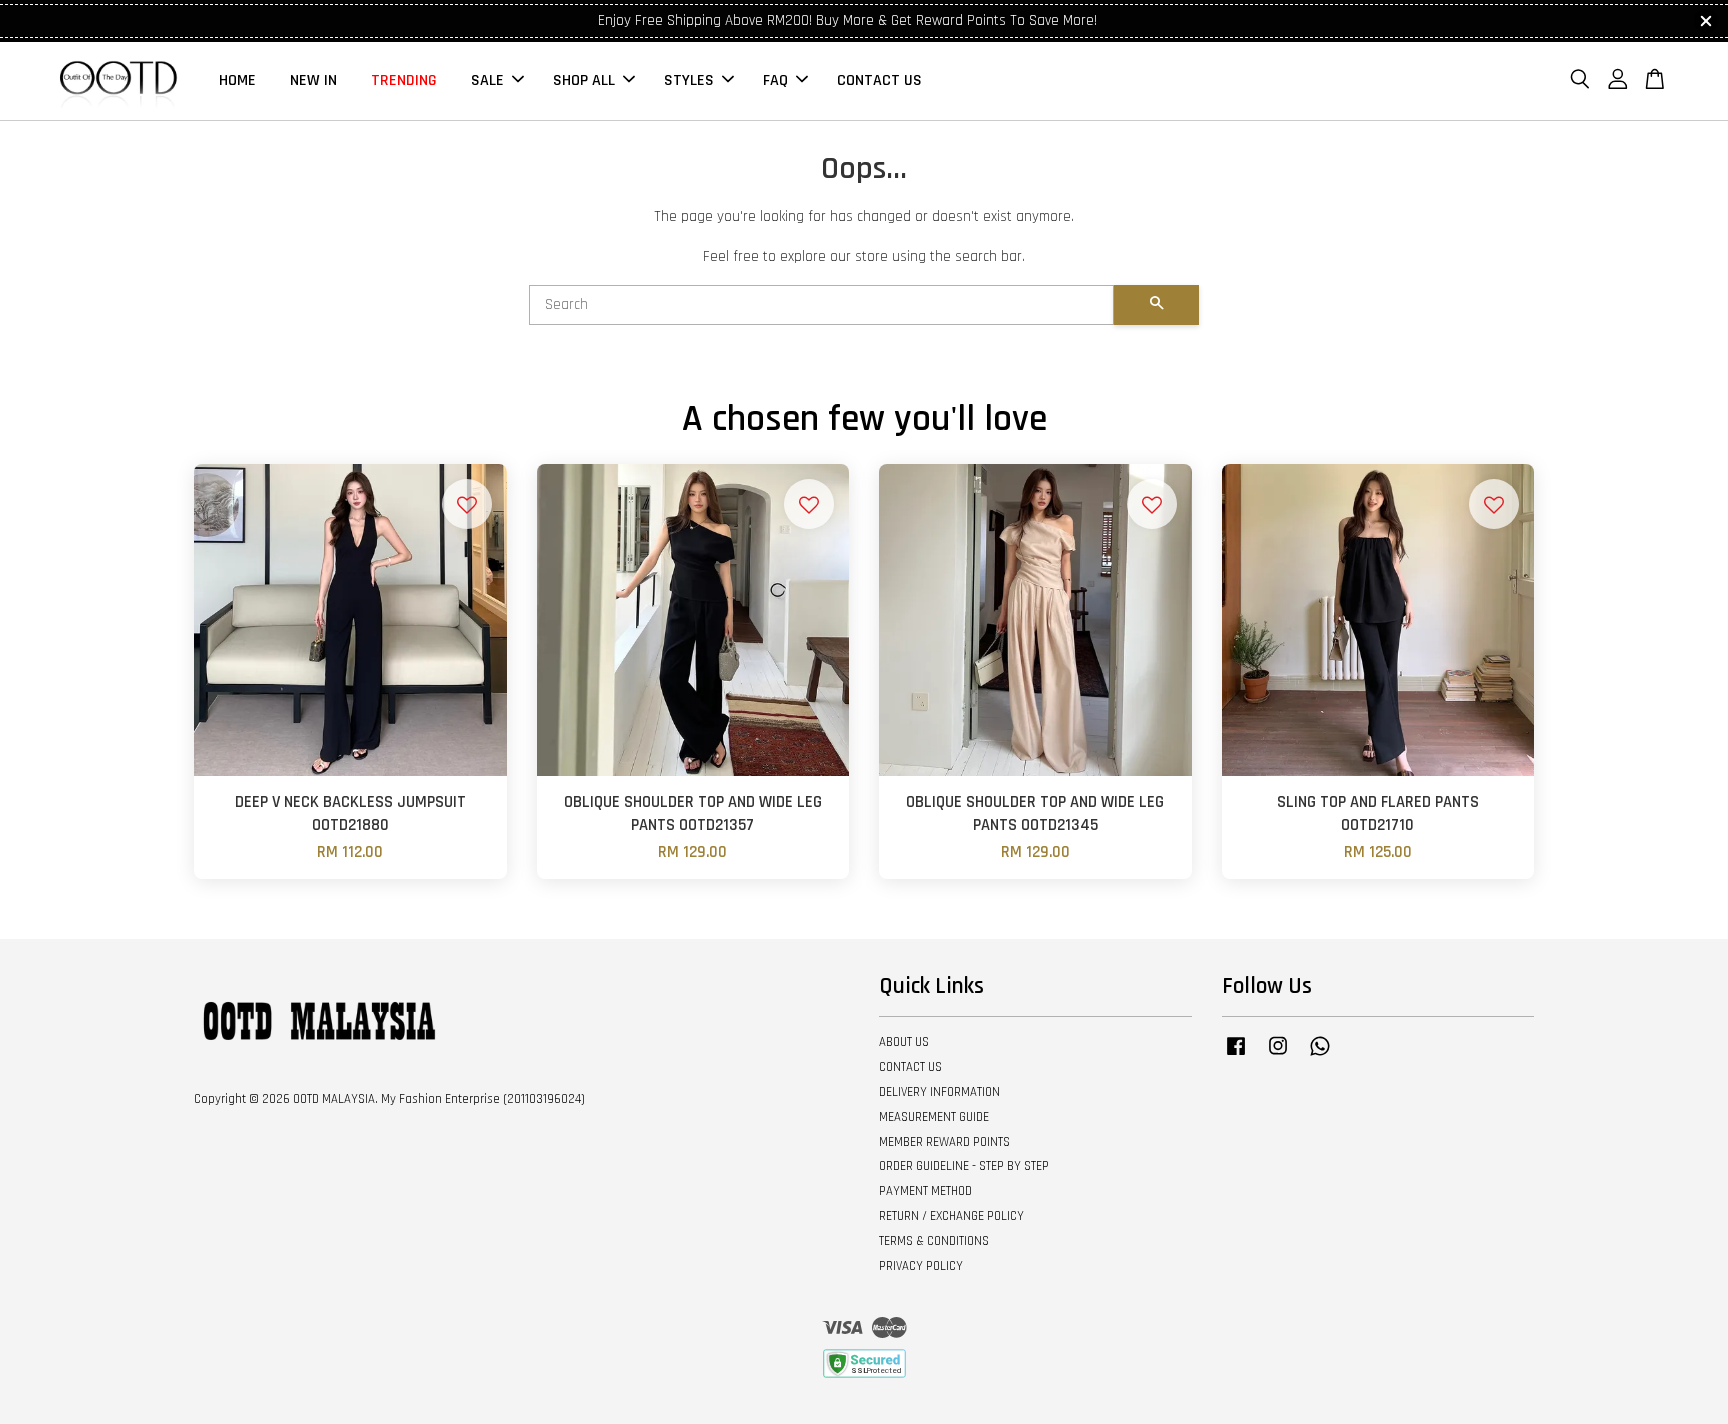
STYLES (689, 80)
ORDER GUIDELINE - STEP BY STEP (964, 1166)
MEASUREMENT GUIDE (934, 1117)
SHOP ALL (584, 80)
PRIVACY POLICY (921, 1266)
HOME (237, 80)
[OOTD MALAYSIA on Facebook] (1236, 1056)
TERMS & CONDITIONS (934, 1241)
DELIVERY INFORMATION (939, 1092)
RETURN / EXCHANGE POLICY (951, 1216)
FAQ (775, 80)
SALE (487, 80)
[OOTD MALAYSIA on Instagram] (1278, 1056)
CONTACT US (879, 80)
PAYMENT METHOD (925, 1191)
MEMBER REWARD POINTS (944, 1142)
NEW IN (313, 80)
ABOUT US (904, 1042)
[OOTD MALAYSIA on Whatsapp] (1320, 1056)
